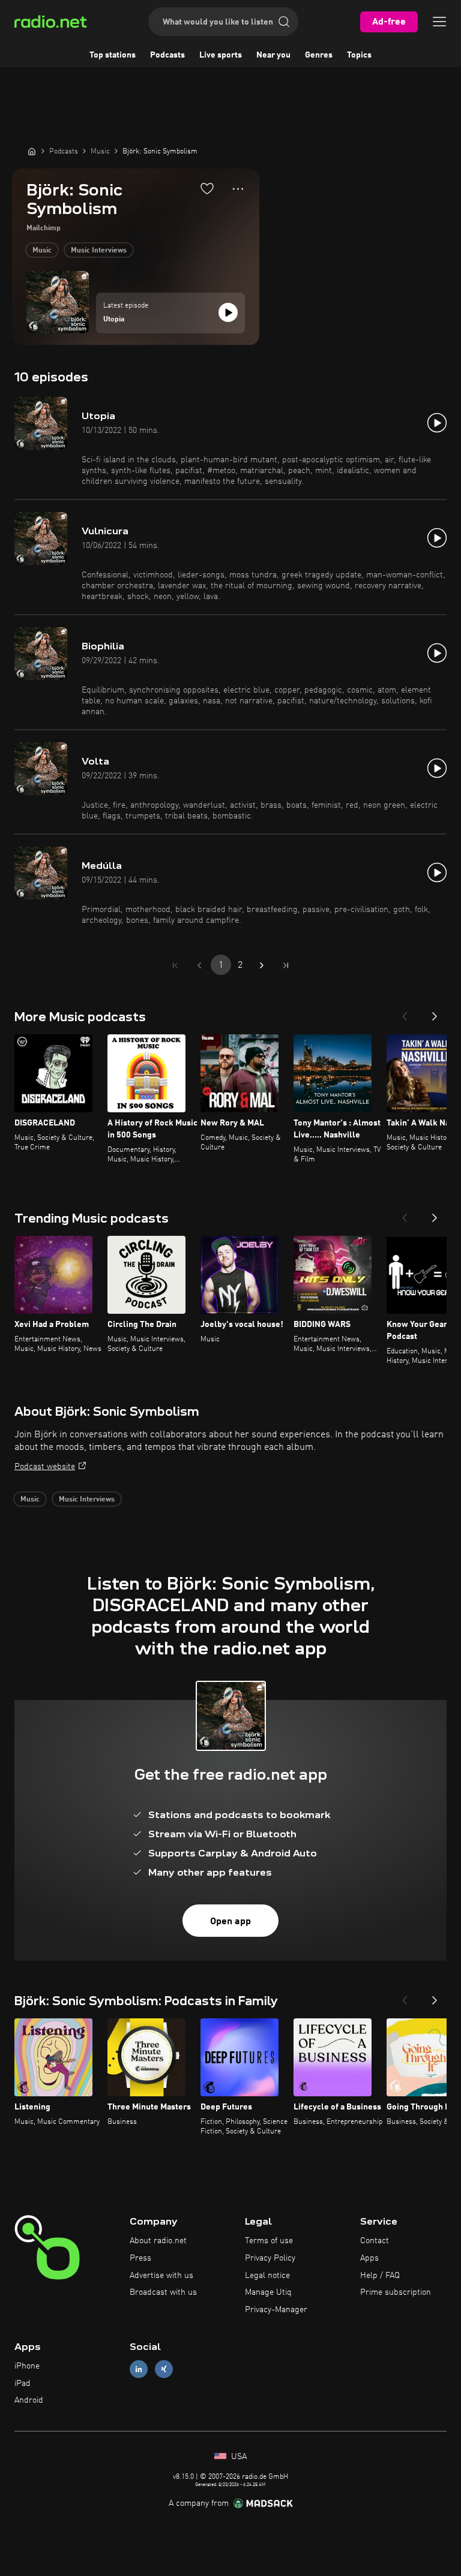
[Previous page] (199, 965)
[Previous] (405, 1013)
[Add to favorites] (207, 188)
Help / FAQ (380, 2276)
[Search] (284, 22)
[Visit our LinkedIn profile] (139, 2369)
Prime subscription (396, 2292)
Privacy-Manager (276, 2310)
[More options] (238, 189)
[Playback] (228, 312)
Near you (273, 55)
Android (29, 2400)
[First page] (175, 965)
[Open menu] (439, 22)
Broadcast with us (163, 2292)
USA (238, 2457)
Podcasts (167, 55)
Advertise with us (161, 2276)
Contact (375, 2241)
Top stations (113, 55)
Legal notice (267, 2276)
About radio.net (158, 2241)
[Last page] (286, 965)
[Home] (32, 151)
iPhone (27, 2366)
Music (42, 251)
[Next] (435, 1013)
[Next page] (262, 965)
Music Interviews (99, 251)
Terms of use (269, 2241)
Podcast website (45, 1467)
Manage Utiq (268, 2292)
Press (140, 2258)
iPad (23, 2384)
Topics (359, 55)
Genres (319, 55)
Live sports (221, 55)
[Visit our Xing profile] (164, 2369)
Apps (369, 2258)
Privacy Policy (270, 2258)
